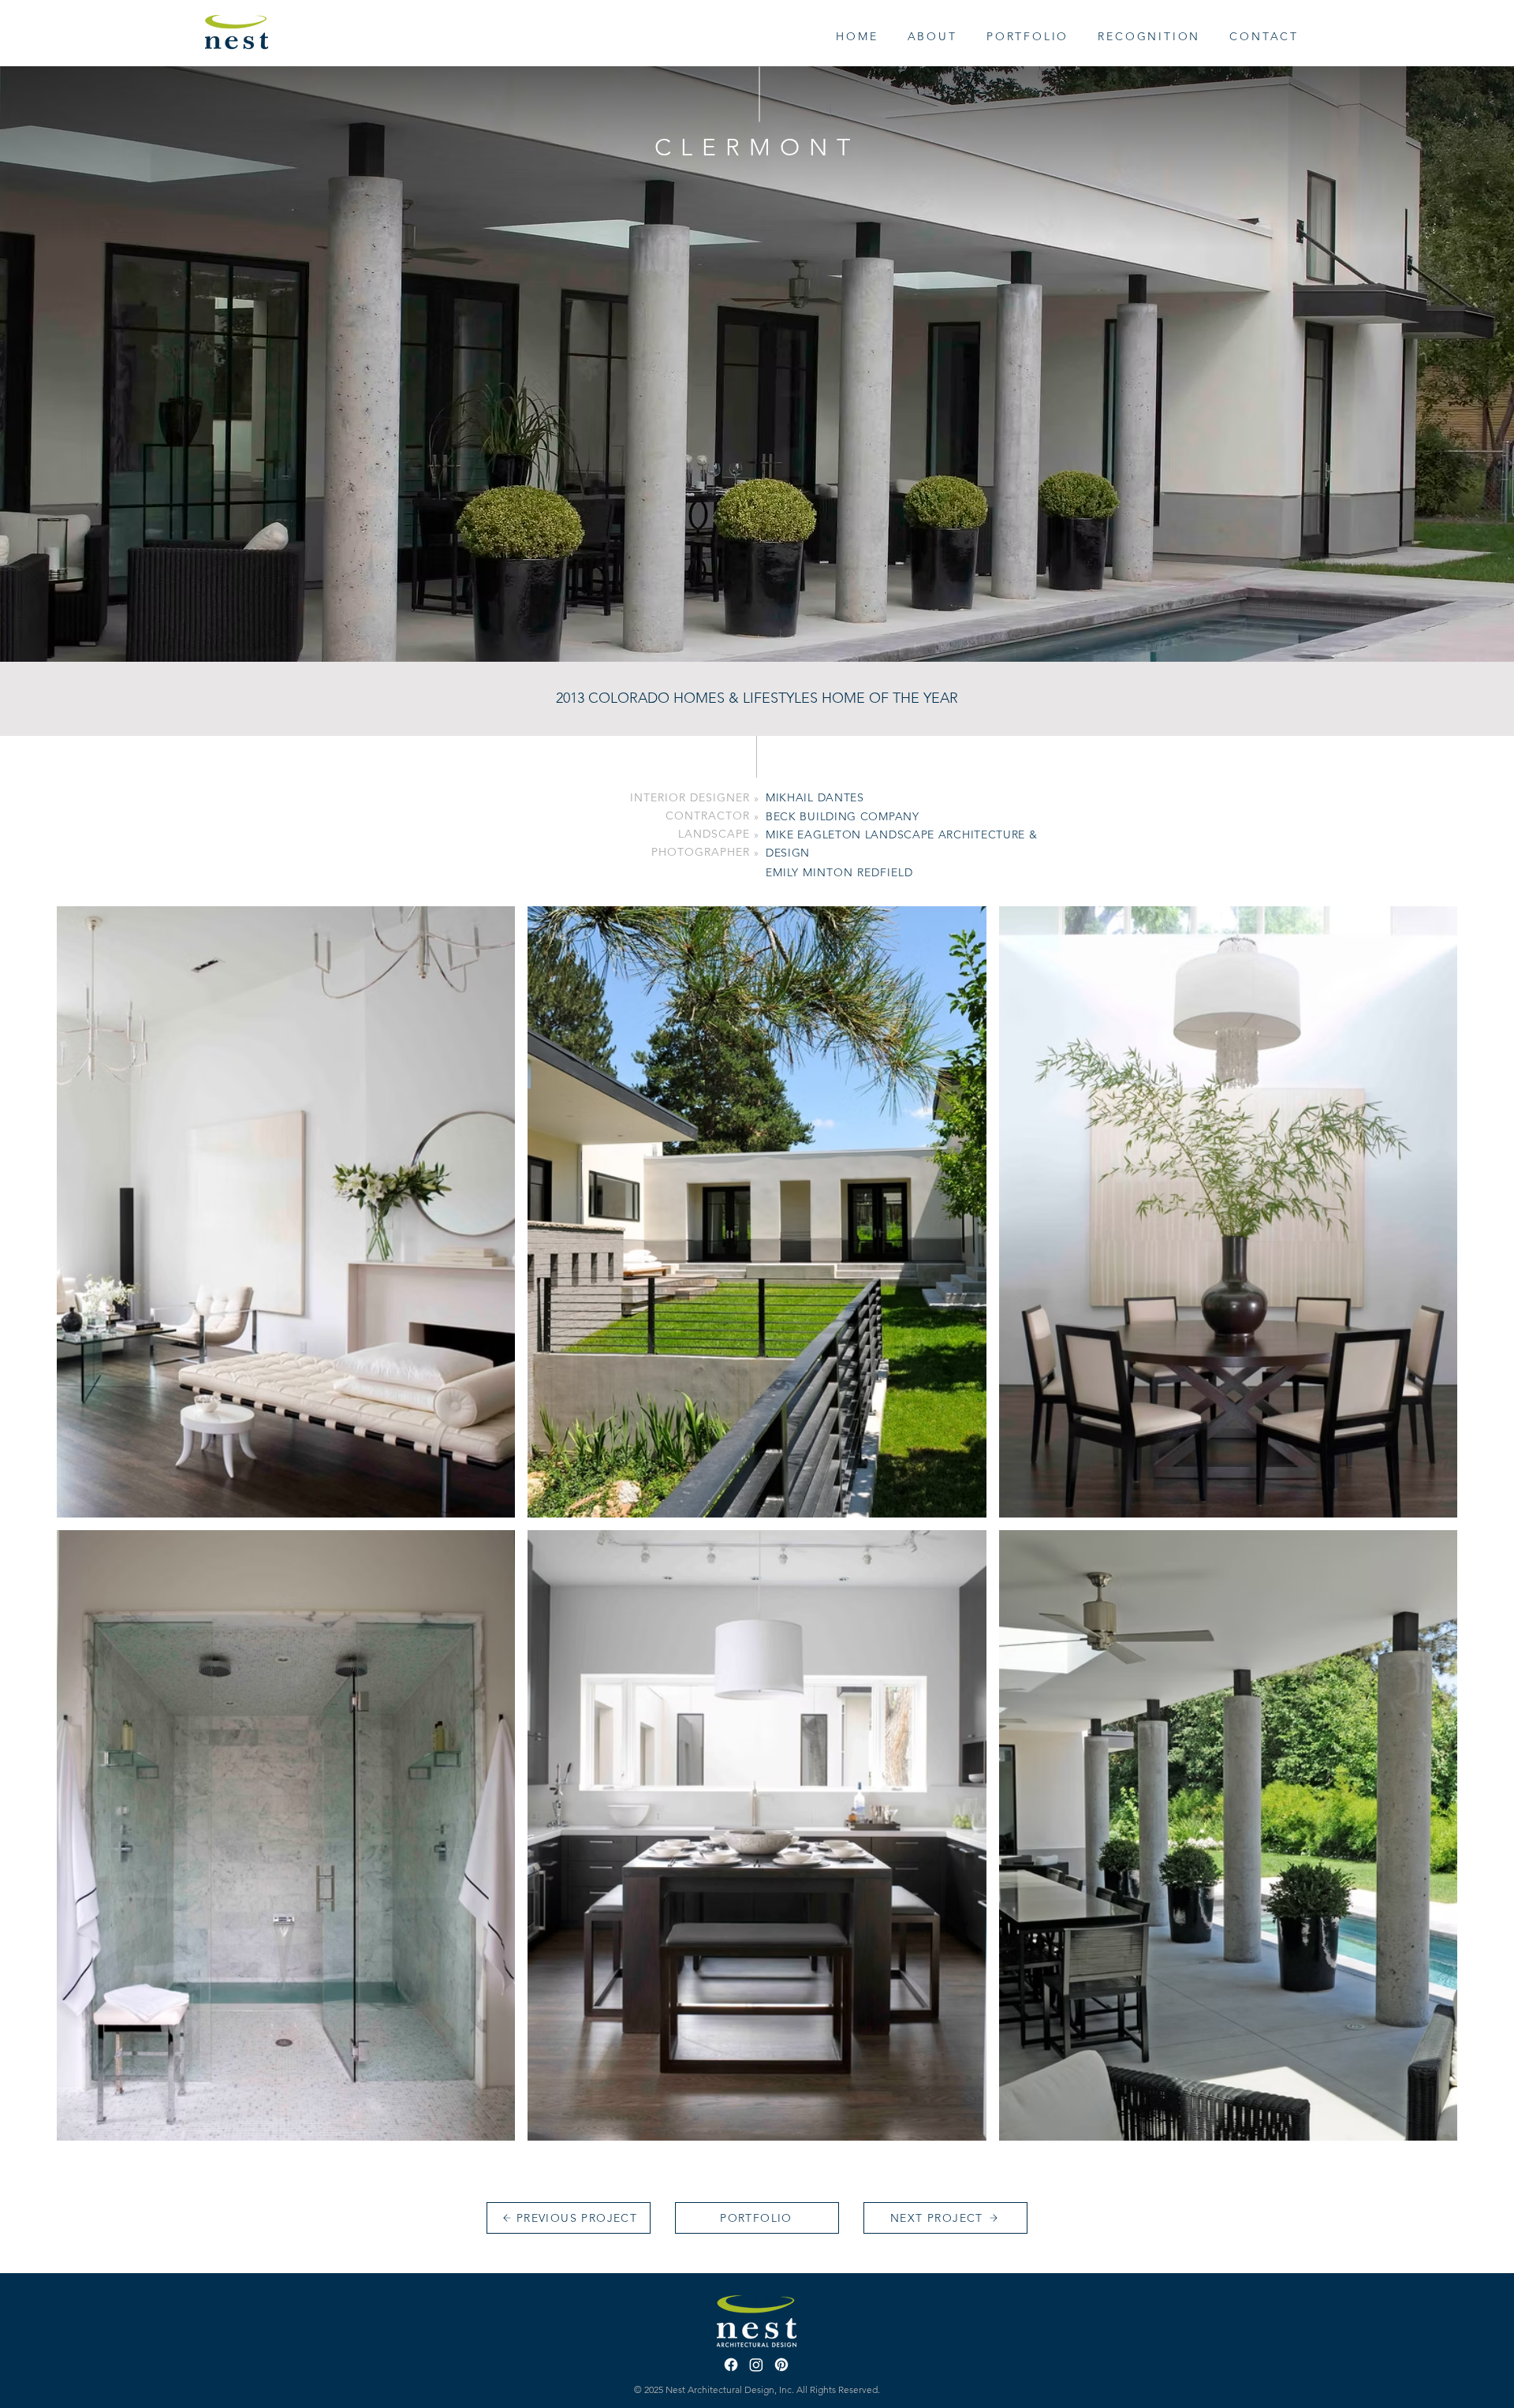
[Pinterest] (781, 2365)
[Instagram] (756, 2365)
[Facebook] (731, 2365)
